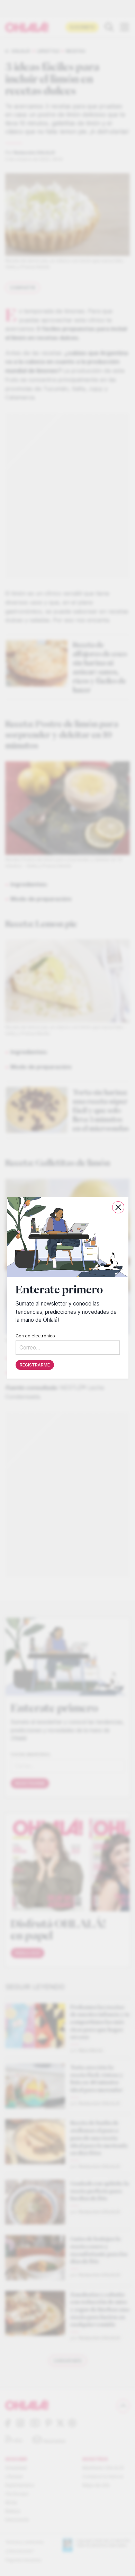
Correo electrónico (35, 1336)
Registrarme (35, 1365)
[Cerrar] (118, 1207)
